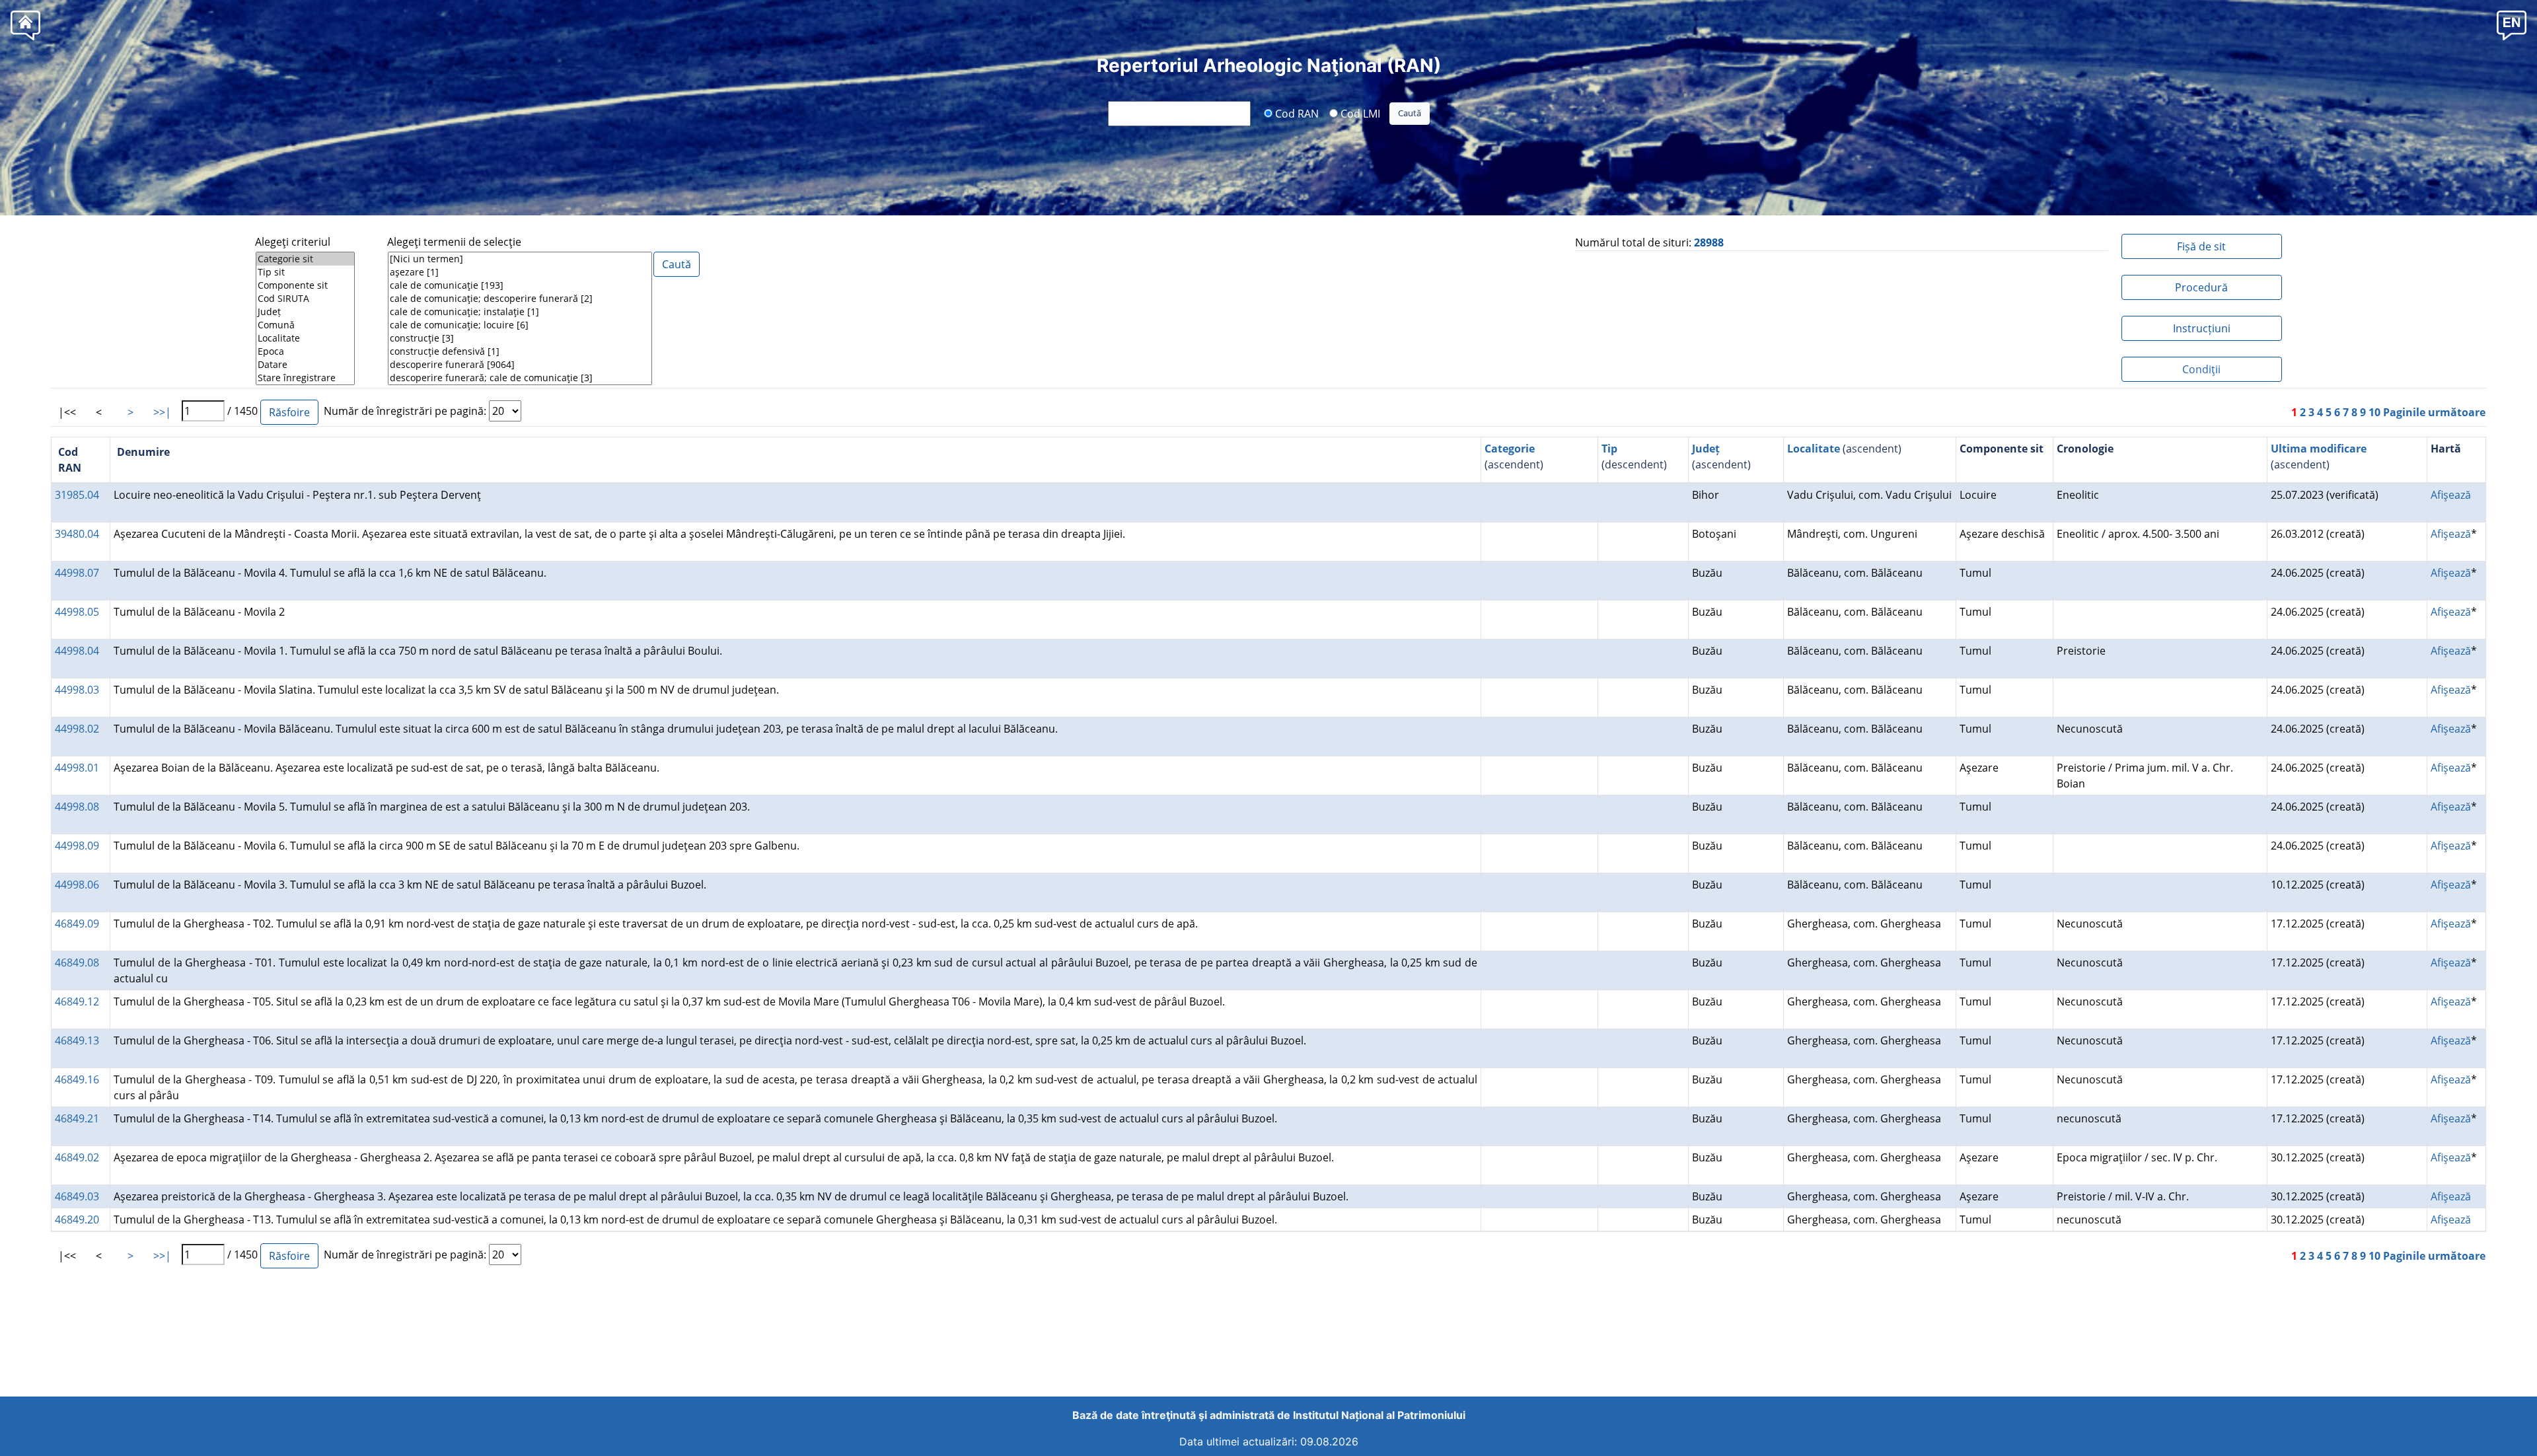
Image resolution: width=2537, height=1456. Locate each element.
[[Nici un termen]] (520, 259)
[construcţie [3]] (520, 338)
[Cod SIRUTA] (305, 299)
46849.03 (77, 1196)
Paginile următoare (2434, 412)
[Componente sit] (305, 285)
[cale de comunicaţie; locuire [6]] (520, 325)
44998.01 (77, 768)
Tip (1609, 449)
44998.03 (77, 690)
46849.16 (77, 1079)
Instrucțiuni (2202, 328)
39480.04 (77, 534)
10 (2374, 412)
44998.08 (77, 807)
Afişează (2451, 495)
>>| (162, 412)
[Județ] (305, 312)
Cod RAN (1296, 113)
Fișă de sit (2201, 246)
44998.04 (77, 651)
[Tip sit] (305, 272)
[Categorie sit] (305, 259)
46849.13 (77, 1040)
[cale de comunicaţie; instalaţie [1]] (520, 312)
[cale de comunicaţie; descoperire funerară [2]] (520, 299)
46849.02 (77, 1157)
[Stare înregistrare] (305, 378)
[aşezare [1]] (520, 272)
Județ (1706, 449)
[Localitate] (305, 338)
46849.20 (77, 1219)
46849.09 (77, 924)
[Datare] (305, 365)
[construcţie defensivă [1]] (520, 351)
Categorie (1510, 449)
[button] (2512, 25)
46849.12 (77, 1001)
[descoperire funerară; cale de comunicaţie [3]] (520, 378)
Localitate (1814, 449)
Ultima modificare (2319, 449)
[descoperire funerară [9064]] (520, 365)
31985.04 (77, 495)
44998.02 (77, 729)
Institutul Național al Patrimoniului (1379, 1415)
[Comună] (305, 325)
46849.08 (77, 963)
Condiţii (2201, 369)
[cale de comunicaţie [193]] (520, 285)
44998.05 (77, 612)
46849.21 (77, 1118)
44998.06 (77, 885)
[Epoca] (305, 351)
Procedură (2201, 287)
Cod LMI (1359, 113)
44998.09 (77, 846)
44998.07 (77, 573)
